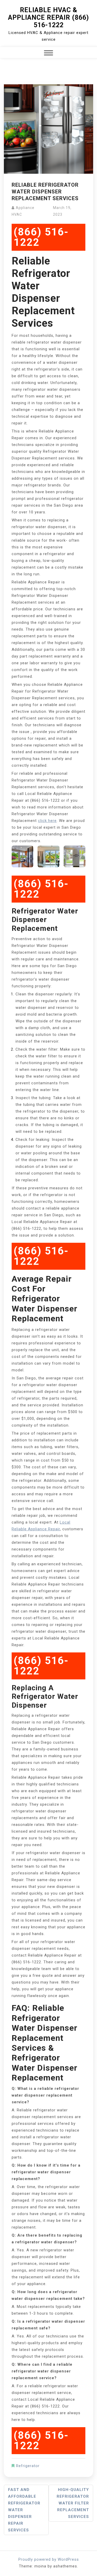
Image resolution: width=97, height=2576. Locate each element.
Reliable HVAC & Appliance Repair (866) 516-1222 (48, 18)
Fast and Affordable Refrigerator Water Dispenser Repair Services (24, 2510)
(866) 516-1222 (41, 237)
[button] (48, 54)
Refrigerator (28, 2466)
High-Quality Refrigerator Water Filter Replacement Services (73, 2503)
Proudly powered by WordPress (49, 2559)
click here (47, 821)
